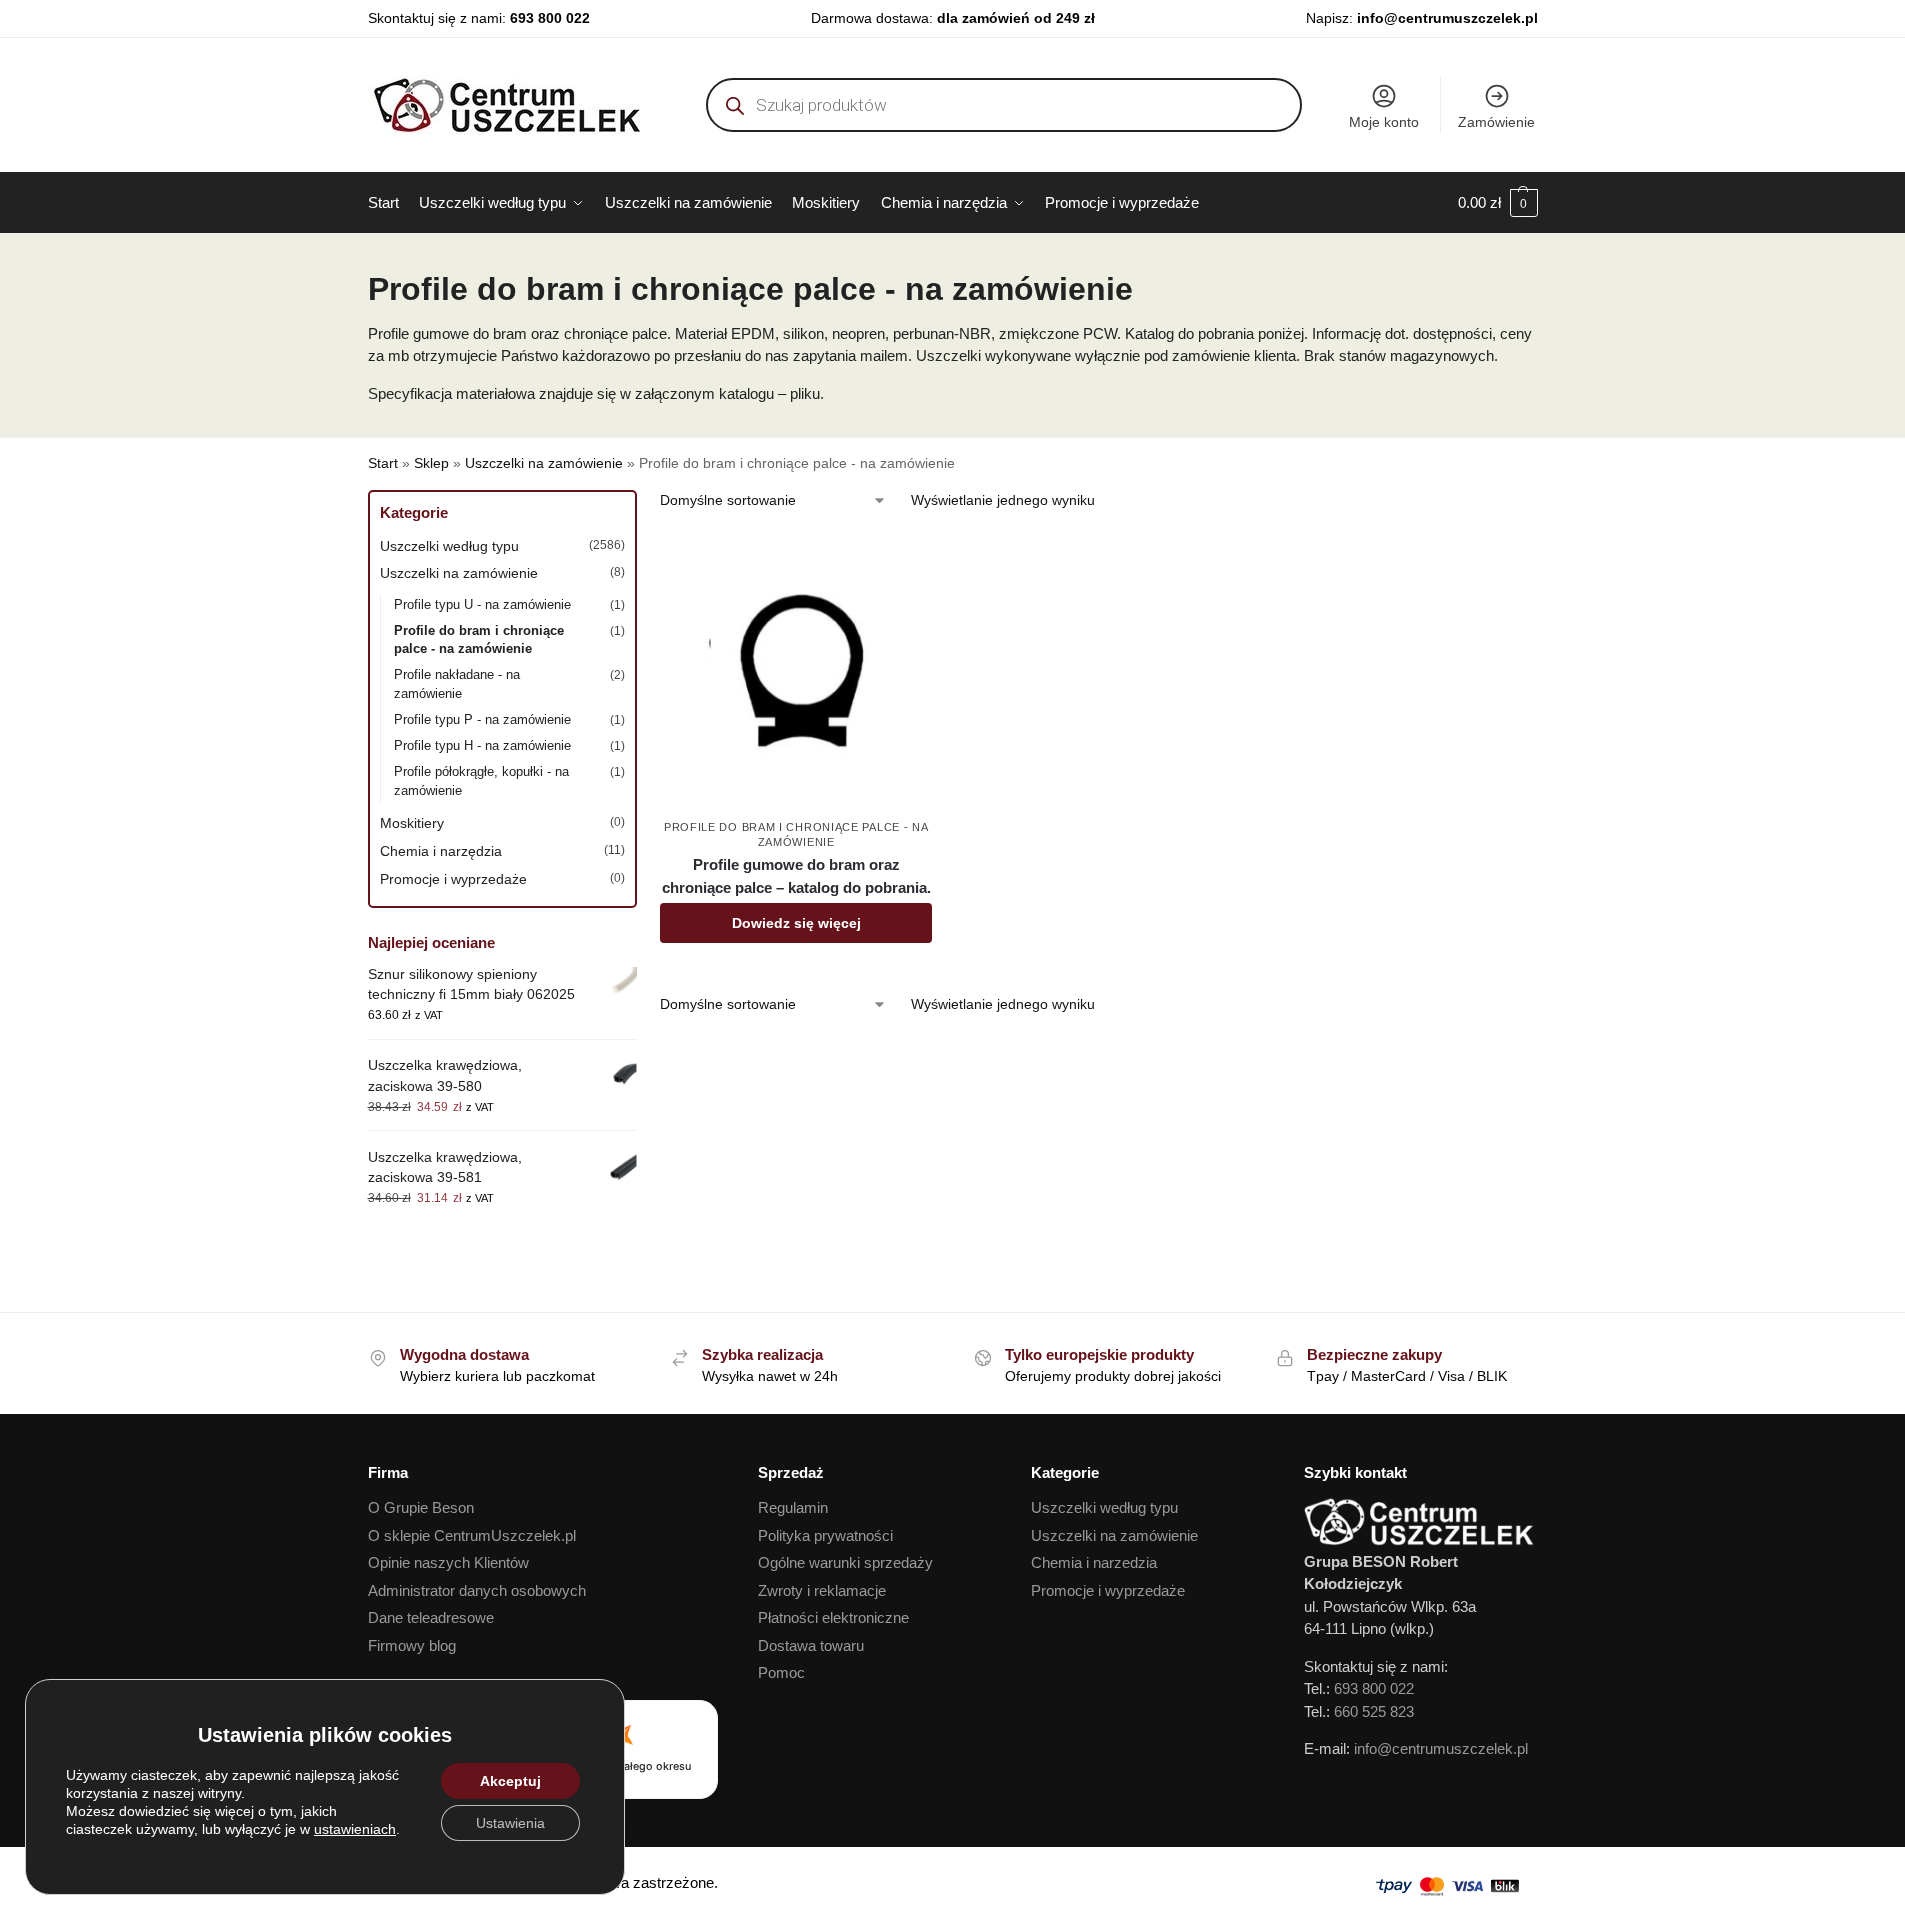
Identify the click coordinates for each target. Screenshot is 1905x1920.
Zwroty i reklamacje (822, 1590)
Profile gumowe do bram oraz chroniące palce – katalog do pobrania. (796, 876)
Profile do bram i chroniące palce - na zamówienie (479, 640)
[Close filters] (643, 502)
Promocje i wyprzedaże (453, 879)
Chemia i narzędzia (441, 851)
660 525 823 (1374, 1711)
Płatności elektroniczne (833, 1617)
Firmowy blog (412, 1645)
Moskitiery (412, 823)
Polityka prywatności (825, 1535)
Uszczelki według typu (449, 546)
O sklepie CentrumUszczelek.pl (472, 1535)
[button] (1498, 203)
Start (383, 463)
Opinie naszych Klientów (448, 1562)
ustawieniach (355, 1829)
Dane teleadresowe (431, 1617)
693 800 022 (550, 18)
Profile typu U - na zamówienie (482, 604)
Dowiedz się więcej (796, 923)
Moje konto (1384, 122)
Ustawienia (510, 1823)
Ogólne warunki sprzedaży (845, 1562)
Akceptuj (510, 1781)
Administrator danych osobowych (477, 1590)
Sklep (431, 463)
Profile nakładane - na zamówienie (457, 684)
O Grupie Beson (421, 1507)
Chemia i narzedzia (1094, 1562)
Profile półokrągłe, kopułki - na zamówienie (481, 781)
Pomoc (781, 1672)
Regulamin (793, 1507)
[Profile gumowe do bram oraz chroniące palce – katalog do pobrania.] (796, 671)
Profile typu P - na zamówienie (482, 719)
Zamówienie (1496, 122)
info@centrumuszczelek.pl (1447, 18)
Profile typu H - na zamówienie (482, 745)
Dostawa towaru (811, 1645)
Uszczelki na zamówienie (544, 463)
